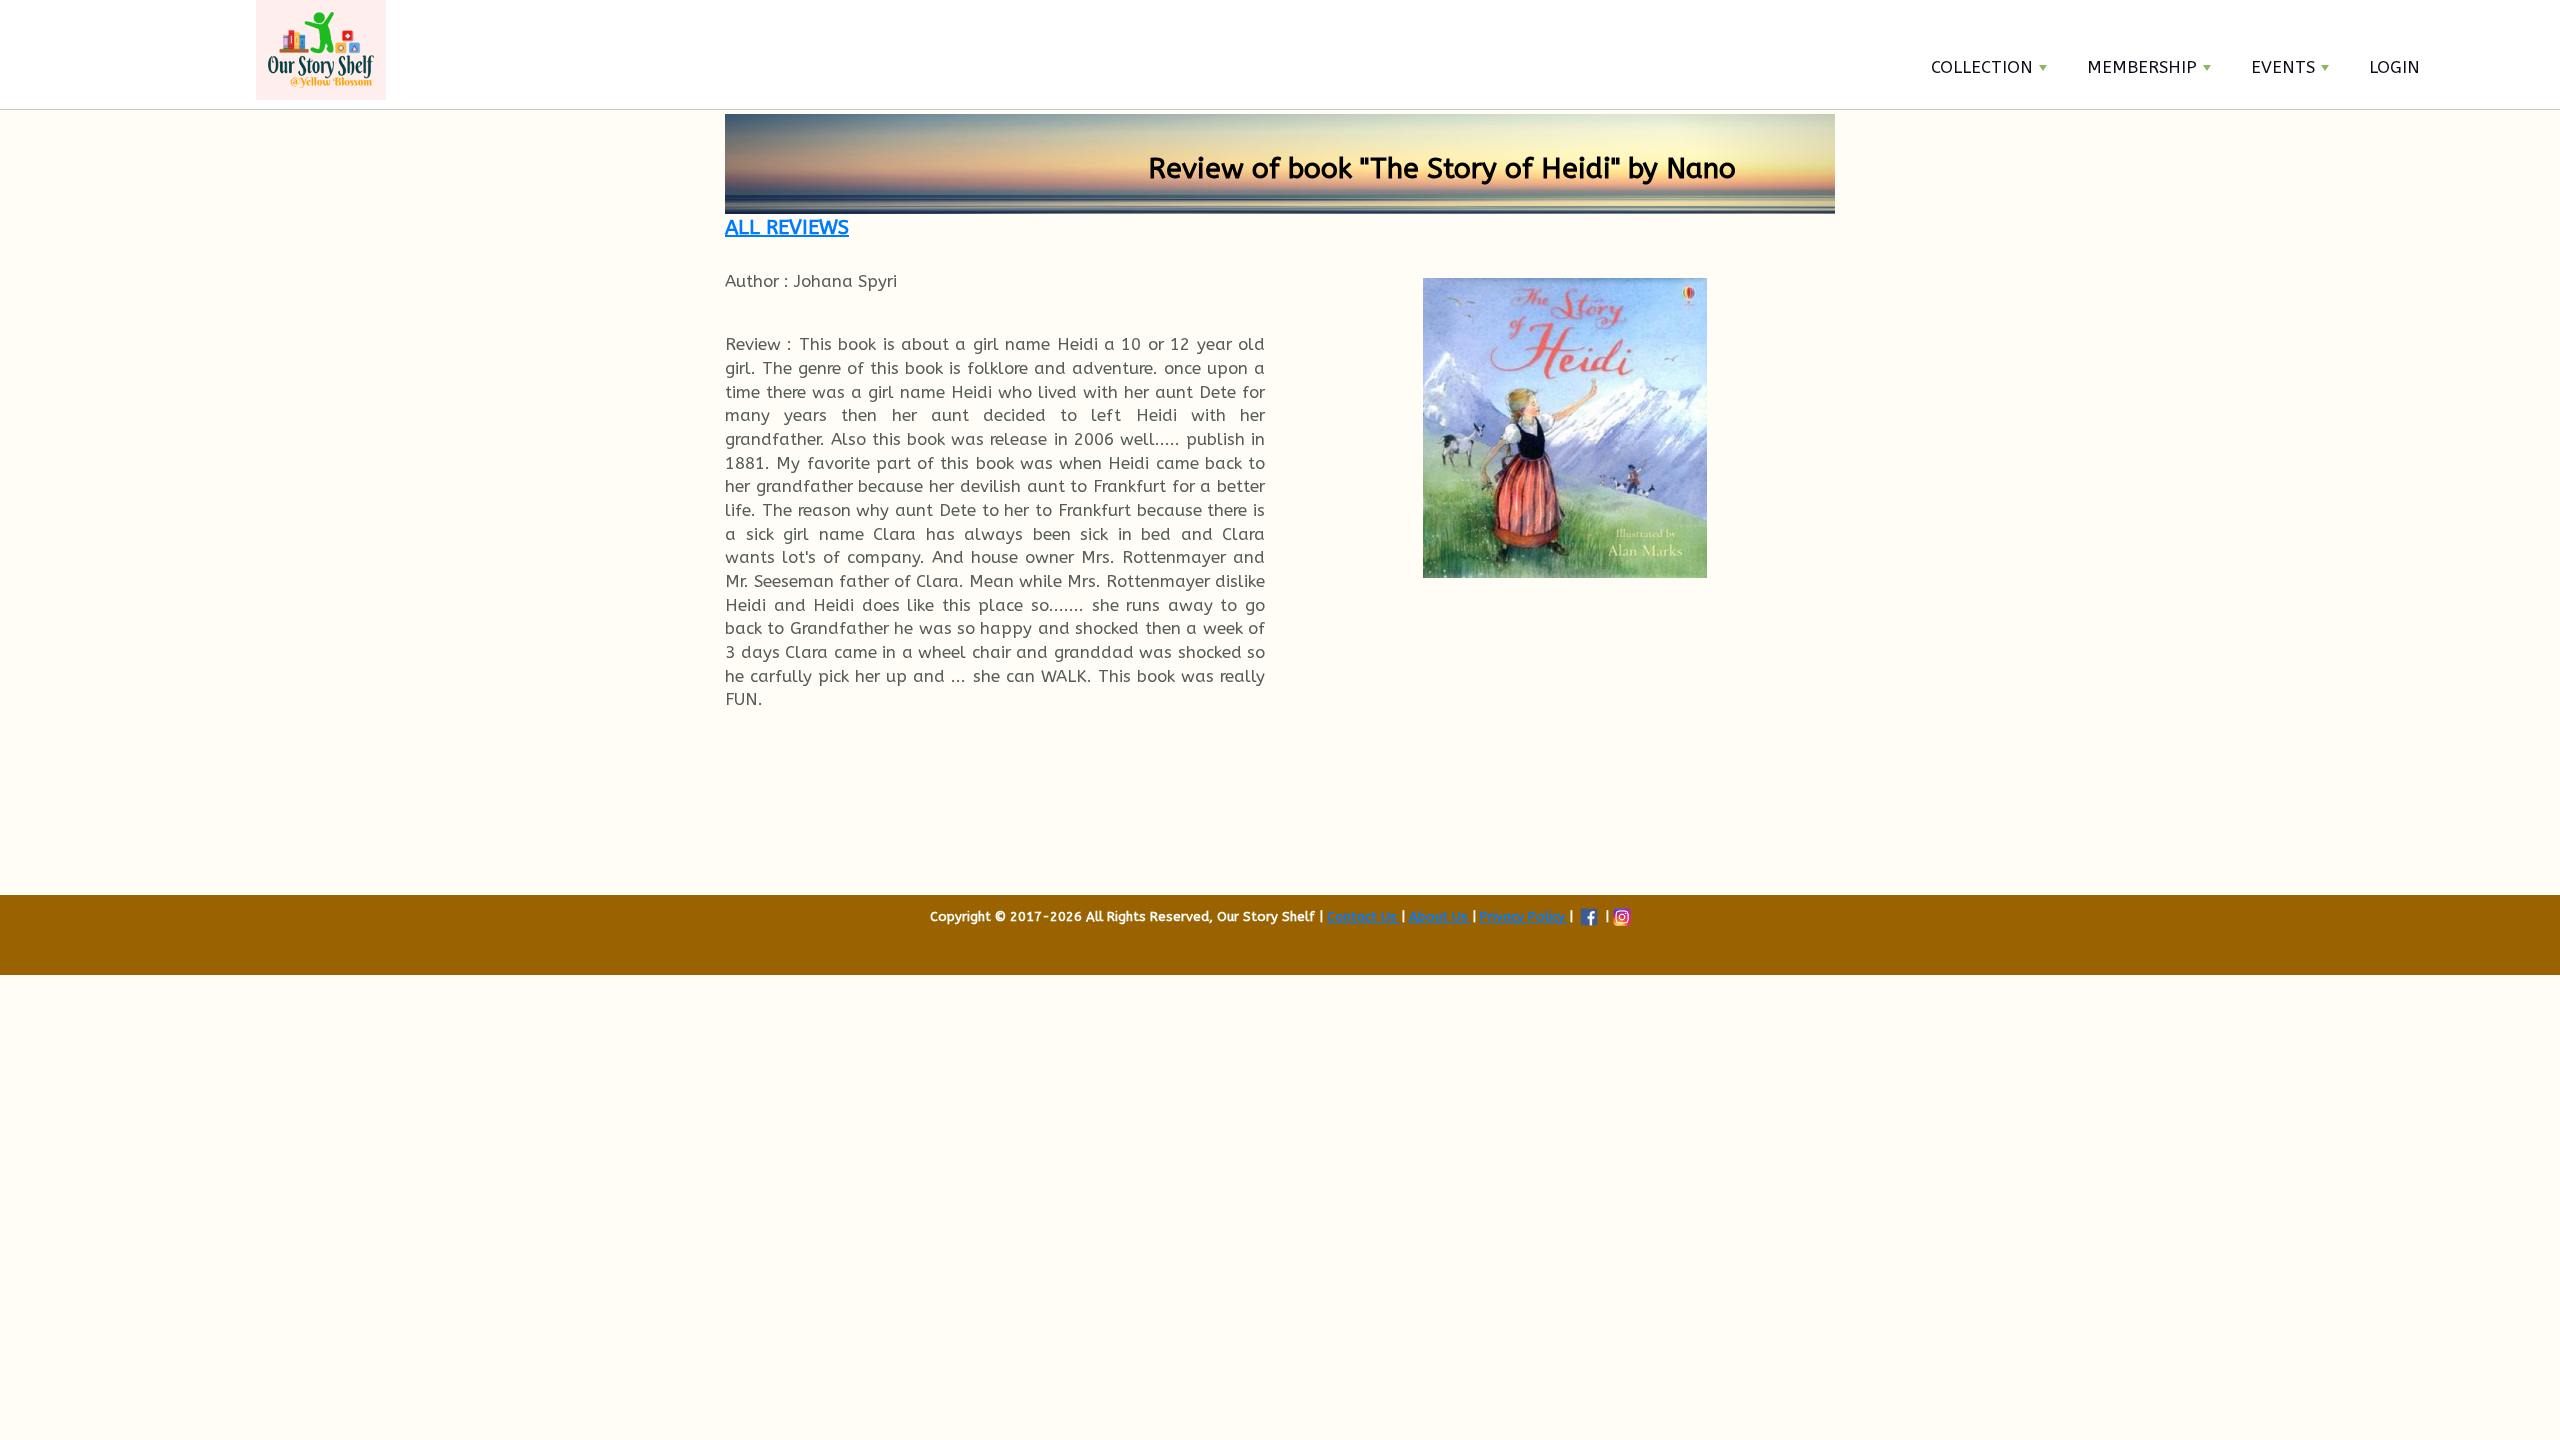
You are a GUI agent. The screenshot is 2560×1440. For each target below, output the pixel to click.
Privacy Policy (1524, 916)
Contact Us (1364, 916)
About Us (1440, 916)
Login (2394, 67)
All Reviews (787, 227)
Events (2283, 67)
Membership (2142, 67)
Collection (1982, 67)
